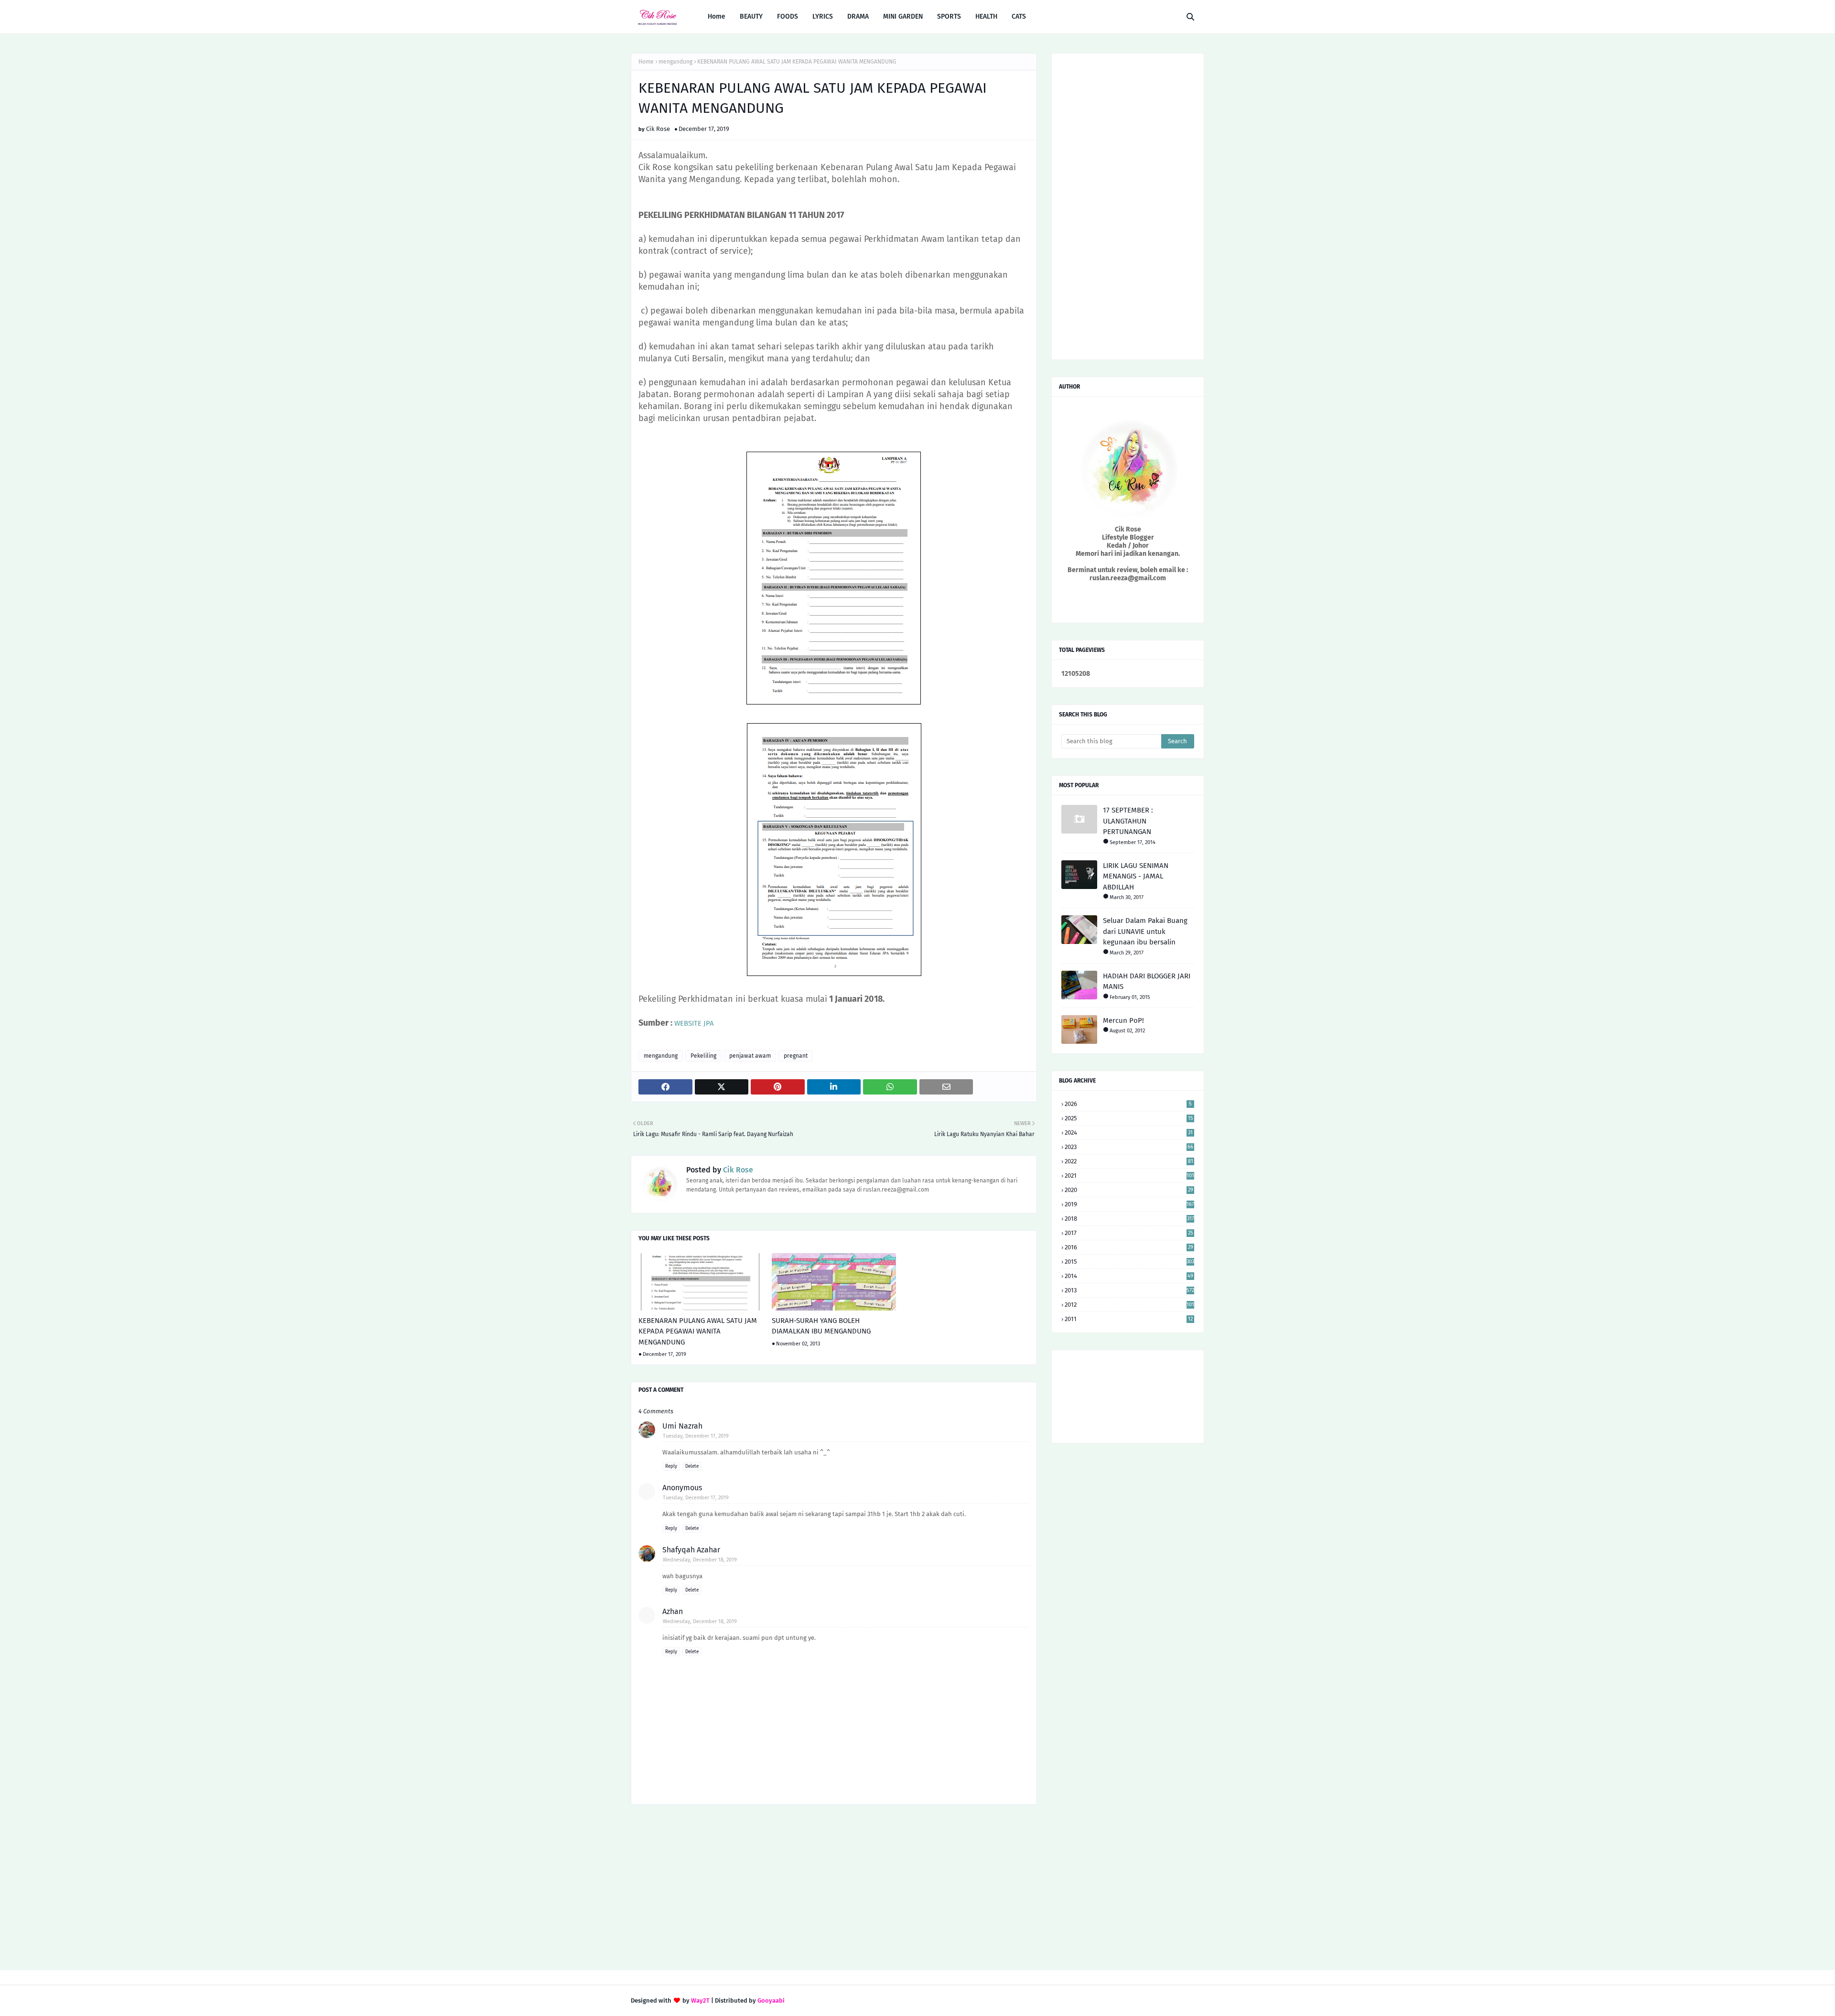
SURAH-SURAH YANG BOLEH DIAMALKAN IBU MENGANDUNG (821, 1326)
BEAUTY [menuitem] (751, 16)
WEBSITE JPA (694, 1023)
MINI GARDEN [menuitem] (903, 16)
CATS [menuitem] (1019, 16)
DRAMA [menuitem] (858, 16)
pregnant (796, 1056)
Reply (671, 1466)
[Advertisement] (834, 1888)
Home (646, 62)
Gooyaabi (771, 2000)
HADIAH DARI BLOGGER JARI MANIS (1147, 981)
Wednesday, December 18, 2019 (700, 1560)
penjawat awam (750, 1056)
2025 (1129, 1118)
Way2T (700, 2000)
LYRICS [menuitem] (823, 16)
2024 (1129, 1133)
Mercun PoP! (1123, 1020)
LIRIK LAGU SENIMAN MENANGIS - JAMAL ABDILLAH (1136, 876)
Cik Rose (658, 129)
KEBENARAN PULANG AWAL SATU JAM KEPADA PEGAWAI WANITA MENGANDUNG (698, 1331)
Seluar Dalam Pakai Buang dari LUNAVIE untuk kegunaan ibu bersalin (1145, 931)
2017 (1129, 1233)
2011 (1129, 1319)
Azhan (673, 1611)
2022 (1129, 1161)
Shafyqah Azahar (691, 1550)
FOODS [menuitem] (788, 16)
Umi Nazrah (682, 1426)
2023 (1129, 1147)
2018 (1129, 1219)
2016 (1129, 1247)
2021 (1129, 1176)
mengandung (675, 62)
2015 (1129, 1262)
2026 (1128, 1104)
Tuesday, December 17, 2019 (696, 1436)
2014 (1129, 1276)
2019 (1129, 1204)
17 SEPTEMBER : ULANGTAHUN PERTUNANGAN (1128, 821)
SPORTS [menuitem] (949, 16)
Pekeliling (703, 1056)
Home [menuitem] (717, 16)
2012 (1129, 1305)
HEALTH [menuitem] (986, 16)
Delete (692, 1466)
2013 (1129, 1290)
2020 (1129, 1190)
